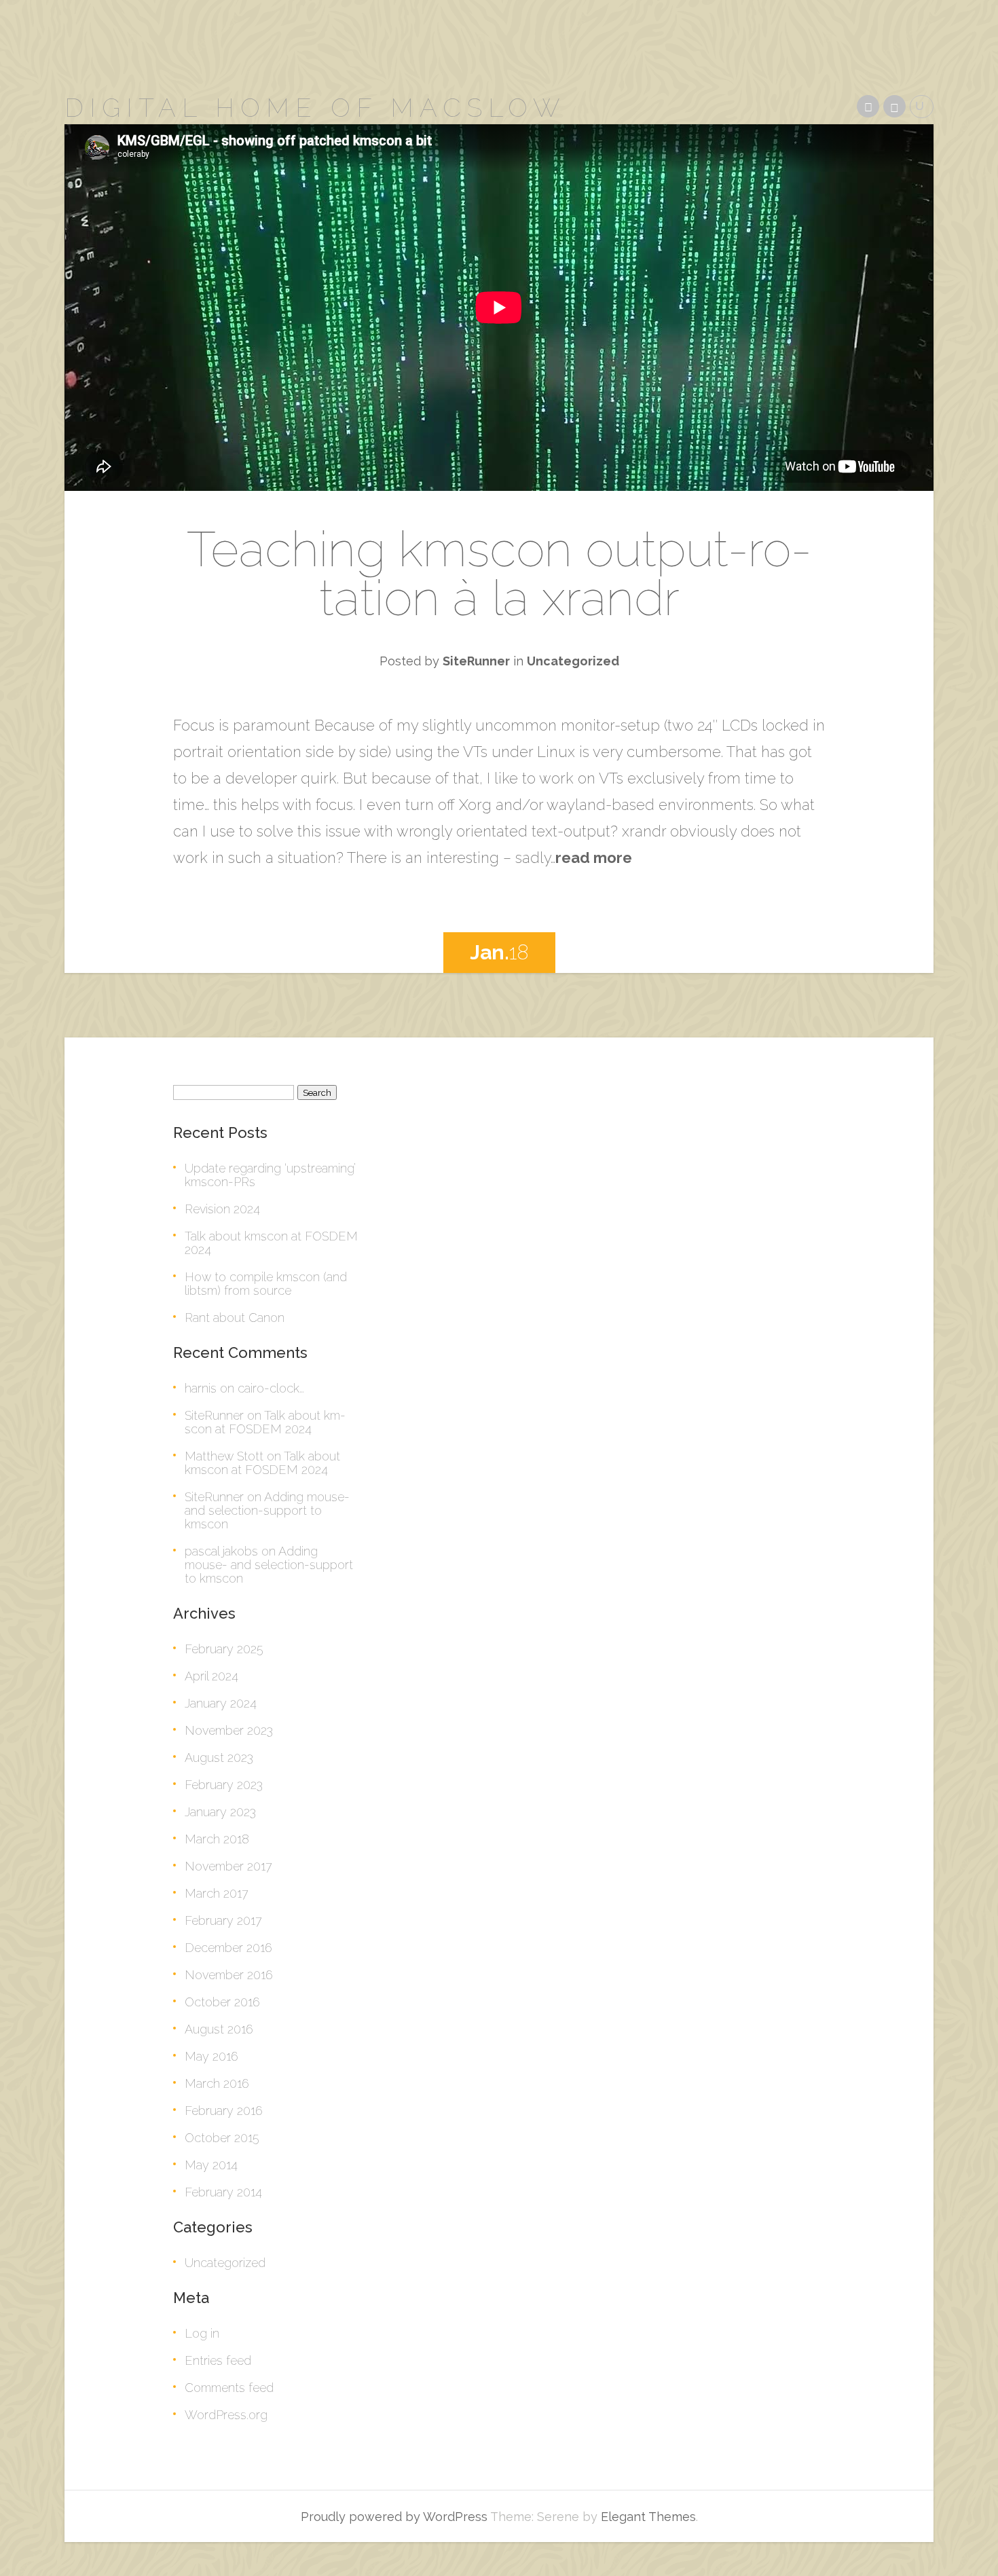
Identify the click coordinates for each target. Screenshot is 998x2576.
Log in (202, 2333)
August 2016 (219, 2029)
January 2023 (220, 1812)
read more (594, 858)
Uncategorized (573, 661)
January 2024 (221, 1703)
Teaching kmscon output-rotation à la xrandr (499, 573)
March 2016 (217, 2083)
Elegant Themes (648, 2517)
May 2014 (211, 2165)
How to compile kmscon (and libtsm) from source (266, 1284)
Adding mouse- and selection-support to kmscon (267, 1510)
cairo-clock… (271, 1388)
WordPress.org (226, 2415)
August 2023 (219, 1758)
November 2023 (229, 1730)
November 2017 (228, 1866)
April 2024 (211, 1676)
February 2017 (223, 1920)
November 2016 (229, 1975)
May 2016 (211, 2056)
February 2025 (224, 1649)
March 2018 (217, 1839)
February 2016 (224, 2111)
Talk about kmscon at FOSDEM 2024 (271, 1243)
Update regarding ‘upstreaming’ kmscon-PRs (270, 1175)
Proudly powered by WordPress (394, 2517)
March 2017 (217, 1893)
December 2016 (228, 1948)
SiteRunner (476, 661)
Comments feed (229, 2388)
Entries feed (218, 2360)
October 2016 (222, 2002)
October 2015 (222, 2138)
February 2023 (224, 1785)
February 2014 (223, 2192)
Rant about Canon (235, 1318)
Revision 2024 (222, 1209)
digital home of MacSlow (315, 108)
